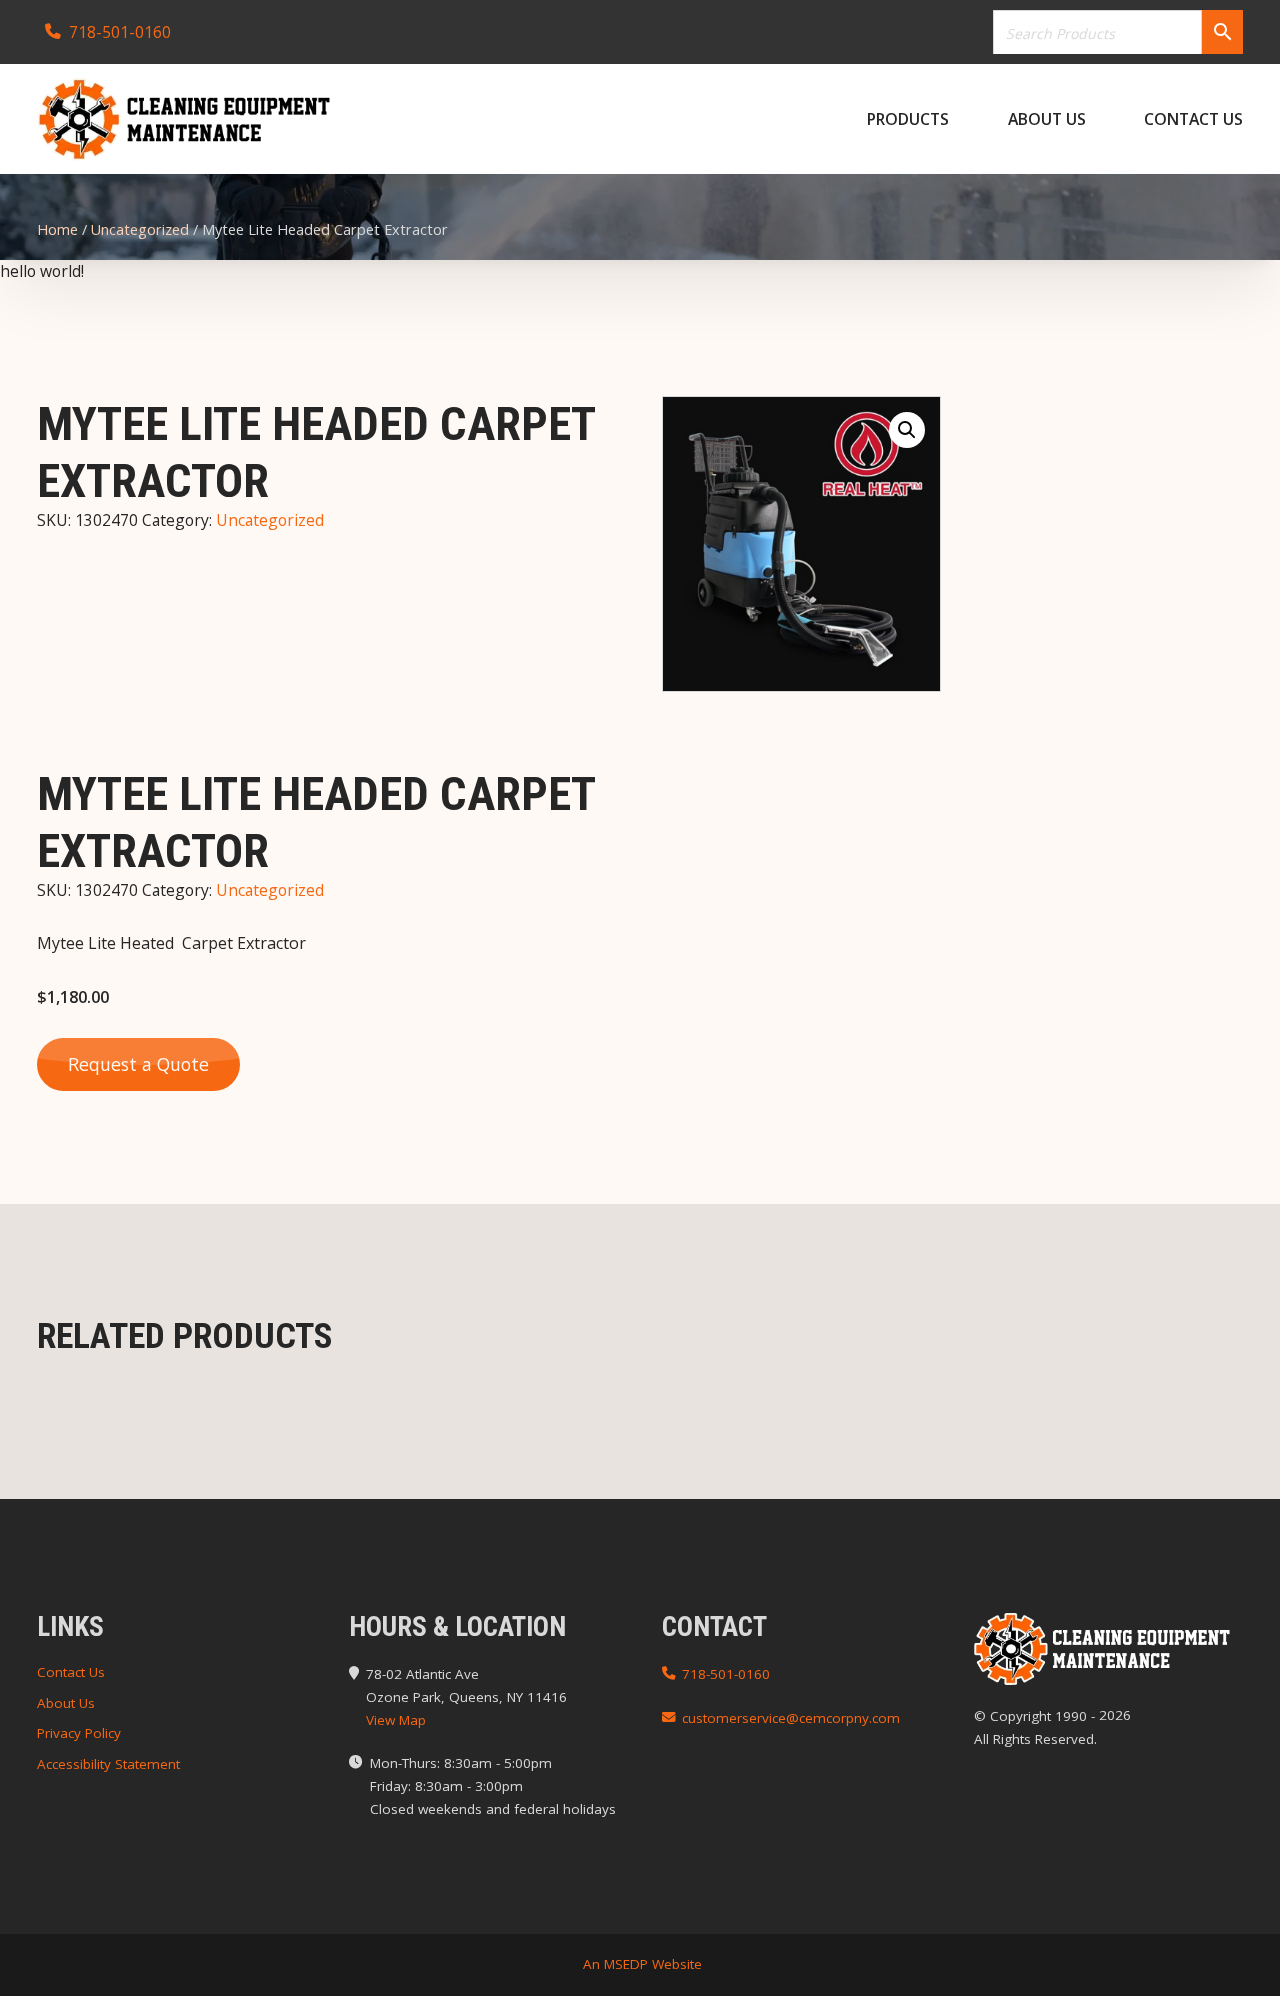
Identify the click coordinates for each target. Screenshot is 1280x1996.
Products (908, 119)
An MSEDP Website (640, 1964)
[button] (907, 430)
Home (57, 229)
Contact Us (1193, 119)
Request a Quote (138, 1064)
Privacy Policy (79, 1733)
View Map (396, 1720)
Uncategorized (140, 229)
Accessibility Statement (108, 1764)
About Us (1047, 119)
